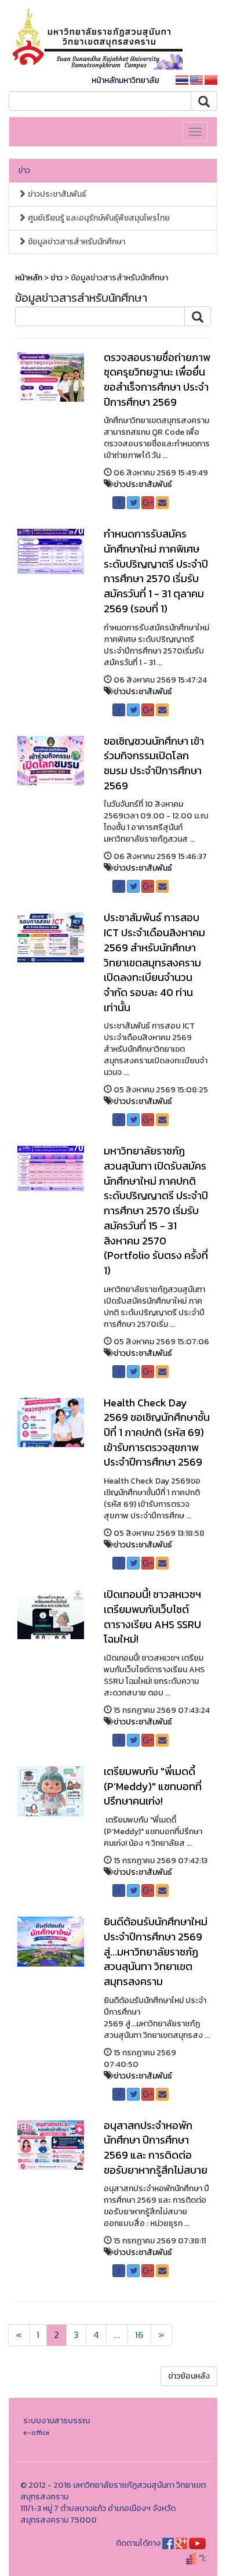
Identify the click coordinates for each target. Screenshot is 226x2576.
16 (139, 2335)
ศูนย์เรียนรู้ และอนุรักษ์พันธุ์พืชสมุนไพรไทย (98, 218)
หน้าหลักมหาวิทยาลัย (125, 80)
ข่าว (24, 170)
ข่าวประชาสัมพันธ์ (56, 194)
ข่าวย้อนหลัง (189, 2376)
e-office (37, 2432)
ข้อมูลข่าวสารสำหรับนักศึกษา (76, 242)
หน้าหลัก (29, 278)
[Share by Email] (162, 503)
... (117, 2335)
